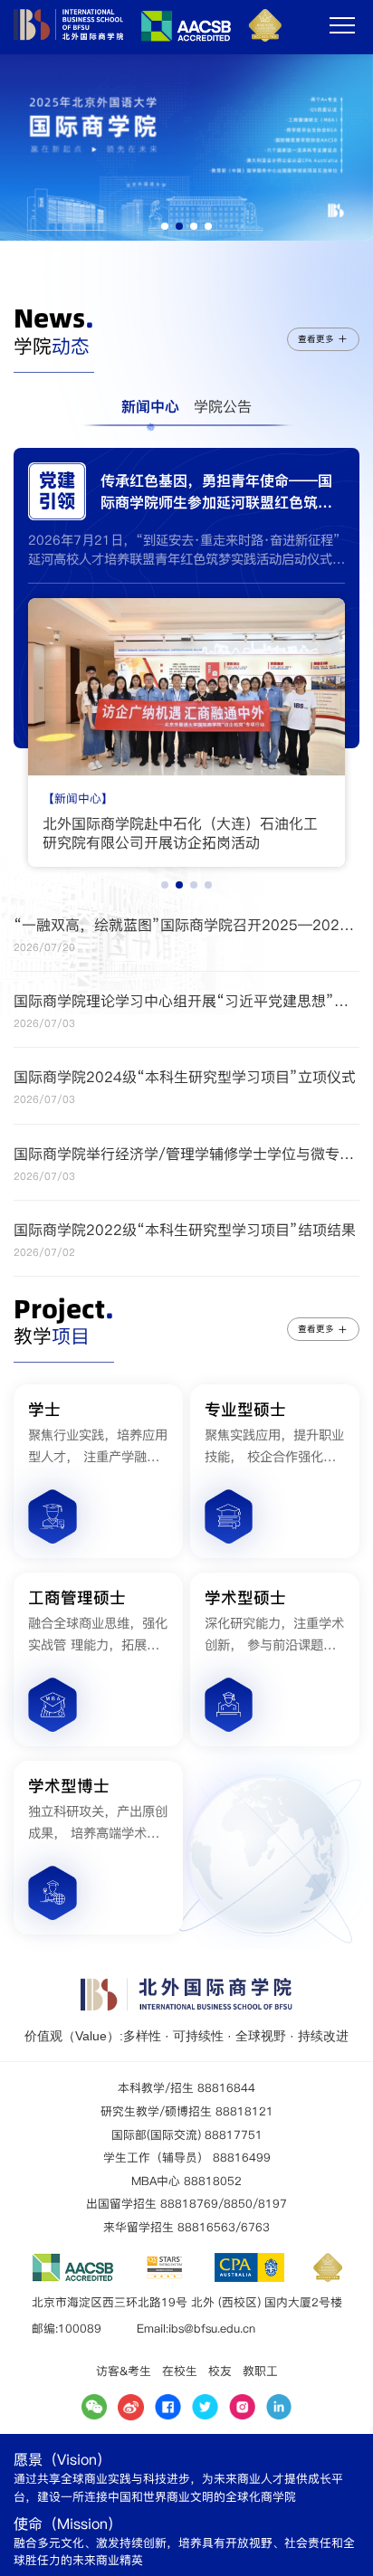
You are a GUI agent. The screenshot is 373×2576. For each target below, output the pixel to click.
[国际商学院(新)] (148, 37)
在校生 (180, 2371)
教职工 (260, 2371)
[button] (165, 226)
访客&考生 (124, 2371)
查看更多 (316, 339)
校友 (220, 2371)
